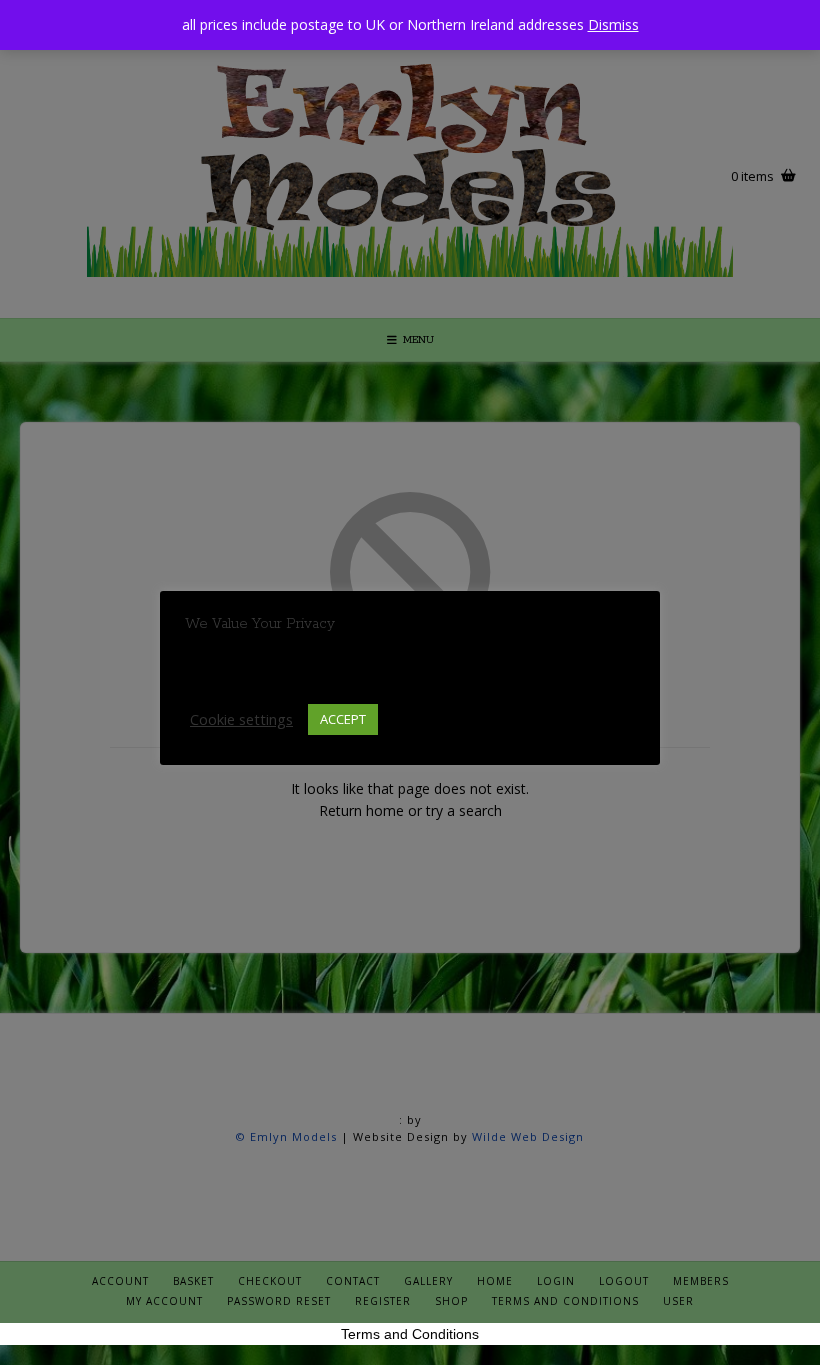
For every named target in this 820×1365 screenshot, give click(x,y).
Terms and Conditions (410, 1334)
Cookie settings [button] (241, 719)
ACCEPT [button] (343, 719)
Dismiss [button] (613, 24)
